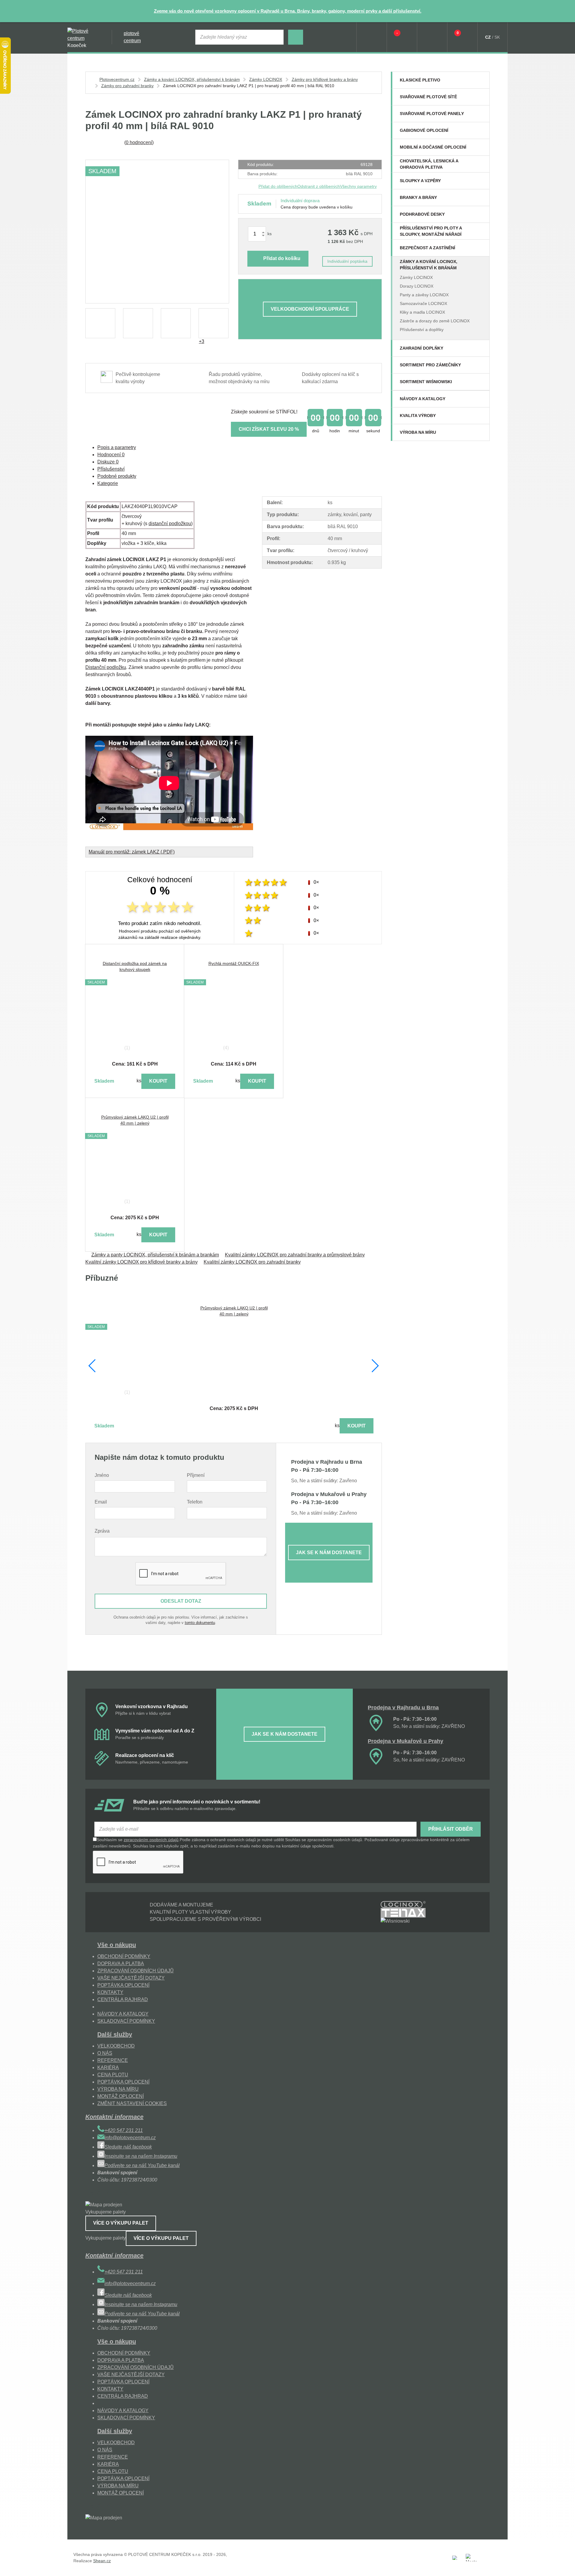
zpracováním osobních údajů (151, 1840)
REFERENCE (113, 2060)
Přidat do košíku (282, 258)
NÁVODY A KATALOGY (123, 2014)
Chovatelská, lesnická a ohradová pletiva (429, 164)
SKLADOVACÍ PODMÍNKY (126, 2021)
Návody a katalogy (423, 399)
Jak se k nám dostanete (329, 1553)
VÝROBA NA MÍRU (118, 2089)
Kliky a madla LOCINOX (422, 312)
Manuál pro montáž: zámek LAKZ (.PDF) (132, 852)
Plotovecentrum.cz (117, 79)
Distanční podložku (106, 667)
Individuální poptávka (347, 261)
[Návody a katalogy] (481, 399)
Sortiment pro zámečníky (430, 365)
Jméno (102, 1475)
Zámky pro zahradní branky (127, 86)
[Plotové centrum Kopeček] (84, 37)
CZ (488, 37)
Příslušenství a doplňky (422, 330)
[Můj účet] (432, 37)
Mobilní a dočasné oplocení (433, 147)
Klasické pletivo (420, 80)
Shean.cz (102, 2561)
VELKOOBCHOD (116, 2046)
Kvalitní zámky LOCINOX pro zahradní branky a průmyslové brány (295, 1255)
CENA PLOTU (113, 2075)
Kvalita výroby (418, 416)
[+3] (214, 323)
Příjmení (196, 1475)
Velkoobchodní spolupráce (310, 309)
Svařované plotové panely (432, 114)
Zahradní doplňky (422, 348)
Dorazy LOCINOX (417, 286)
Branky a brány (418, 197)
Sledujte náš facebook (128, 2147)
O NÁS (105, 2053)
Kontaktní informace (114, 2117)
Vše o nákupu (117, 1945)
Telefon (195, 1502)
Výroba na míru (418, 432)
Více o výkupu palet (121, 2223)
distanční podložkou (170, 523)
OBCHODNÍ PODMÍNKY (124, 1956)
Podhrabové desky (422, 214)
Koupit (158, 1081)
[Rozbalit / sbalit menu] (481, 80)
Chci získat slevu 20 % (269, 429)
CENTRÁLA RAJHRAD (123, 1999)
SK (497, 37)
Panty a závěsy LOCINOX (424, 295)
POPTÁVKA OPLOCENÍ (123, 1985)
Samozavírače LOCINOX (423, 303)
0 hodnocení (139, 142)
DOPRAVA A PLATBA (121, 1964)
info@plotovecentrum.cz (130, 2138)
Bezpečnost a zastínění (428, 248)
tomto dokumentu (200, 1623)
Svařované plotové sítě (428, 97)
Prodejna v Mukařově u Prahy (405, 1741)
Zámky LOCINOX (416, 277)
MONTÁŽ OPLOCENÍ (121, 2096)
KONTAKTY (110, 1992)
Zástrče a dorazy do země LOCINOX (435, 321)
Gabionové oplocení (424, 130)
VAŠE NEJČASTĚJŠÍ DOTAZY (131, 1978)
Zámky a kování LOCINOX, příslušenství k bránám (429, 265)
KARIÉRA (108, 2067)
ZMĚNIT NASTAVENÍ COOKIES (132, 2103)
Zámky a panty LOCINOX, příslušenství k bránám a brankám (155, 1255)
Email (101, 1502)
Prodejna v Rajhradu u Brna (403, 1708)
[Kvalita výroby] (481, 416)
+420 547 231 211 (124, 2130)
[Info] (372, 37)
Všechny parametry (358, 186)
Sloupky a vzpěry (420, 181)
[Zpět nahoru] (565, 2566)
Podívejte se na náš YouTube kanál (142, 2165)
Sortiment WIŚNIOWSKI (426, 382)
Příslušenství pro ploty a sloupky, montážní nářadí (431, 231)
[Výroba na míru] (481, 432)
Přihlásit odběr (451, 1829)
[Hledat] (296, 37)
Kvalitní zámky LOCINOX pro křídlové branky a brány (142, 1262)
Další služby (115, 2034)
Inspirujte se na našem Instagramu (141, 2156)
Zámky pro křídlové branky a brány (325, 79)
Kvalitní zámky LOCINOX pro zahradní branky (252, 1262)
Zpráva (102, 1531)
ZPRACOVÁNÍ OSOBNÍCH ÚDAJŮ (136, 1971)
